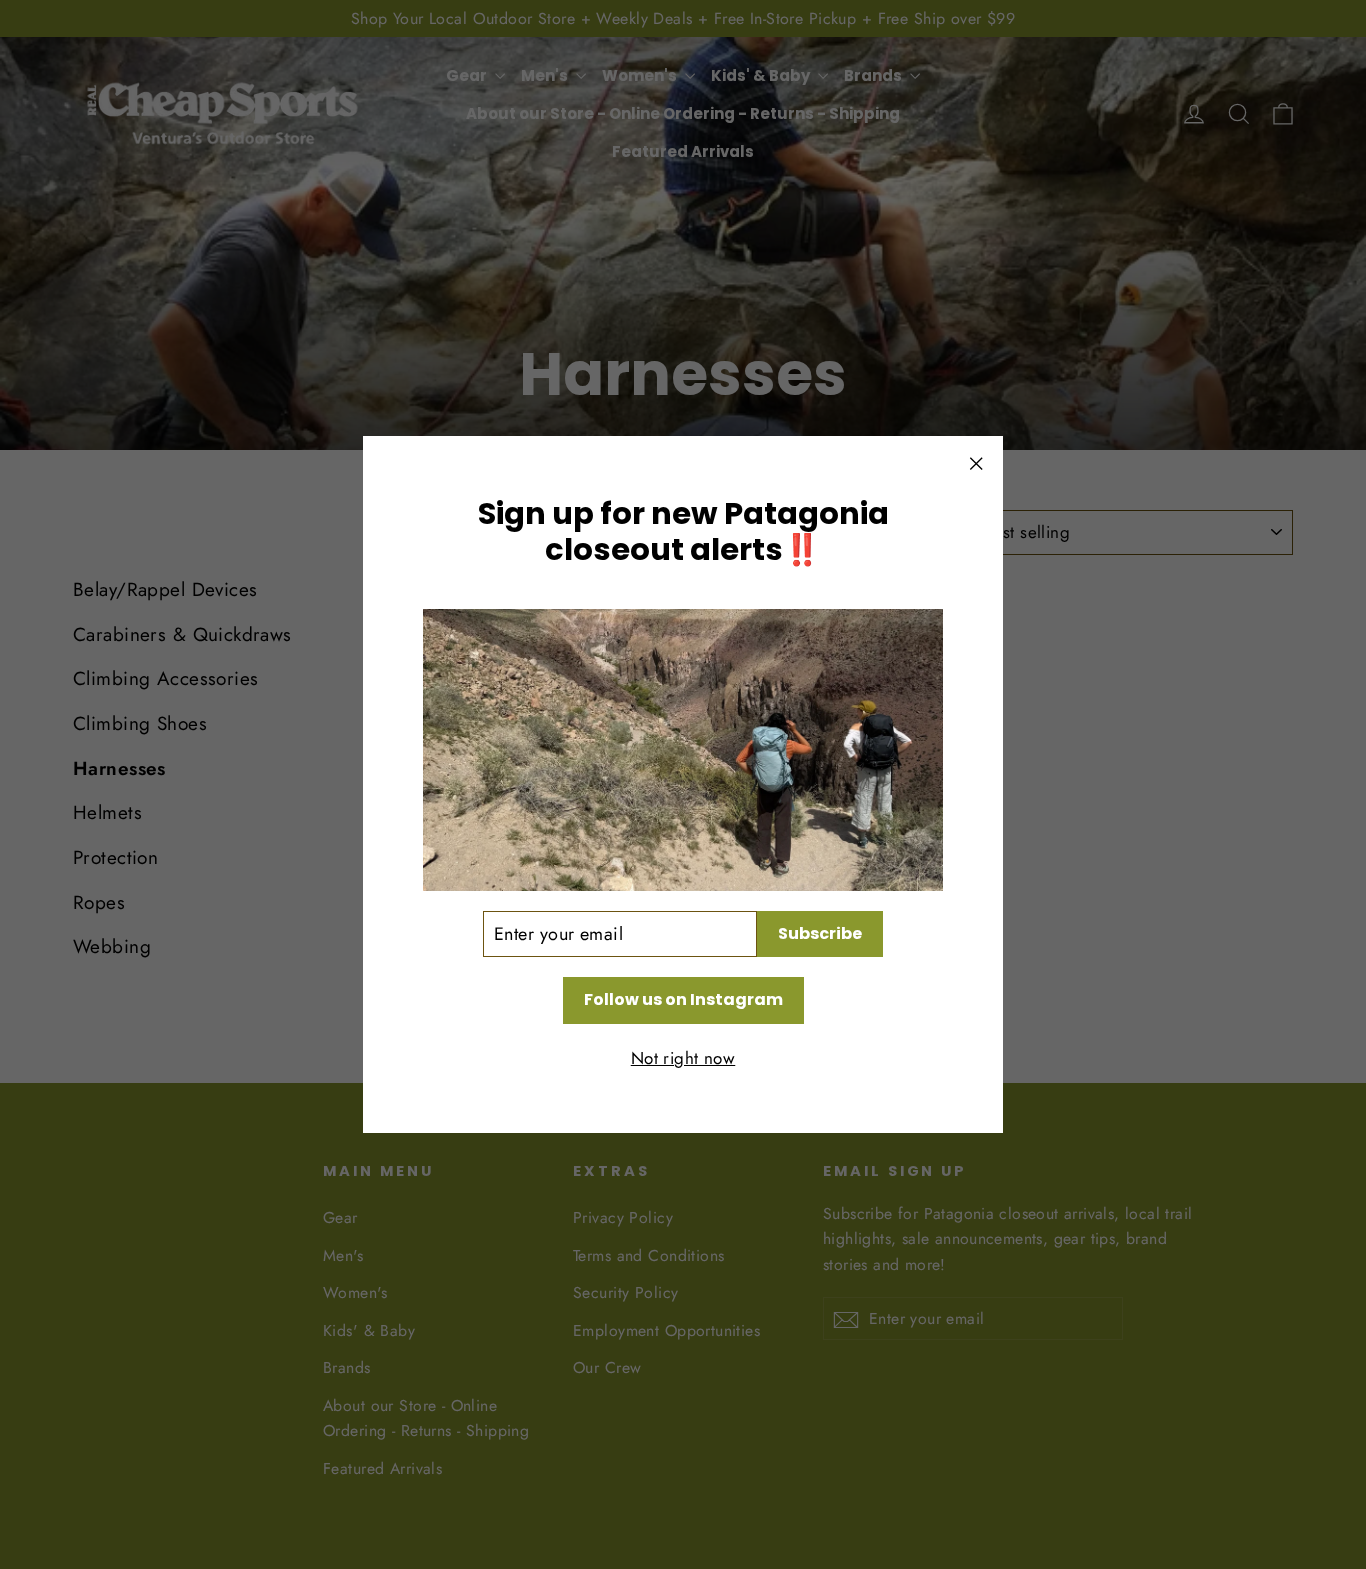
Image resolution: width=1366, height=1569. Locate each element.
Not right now (683, 1058)
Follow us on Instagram (683, 999)
